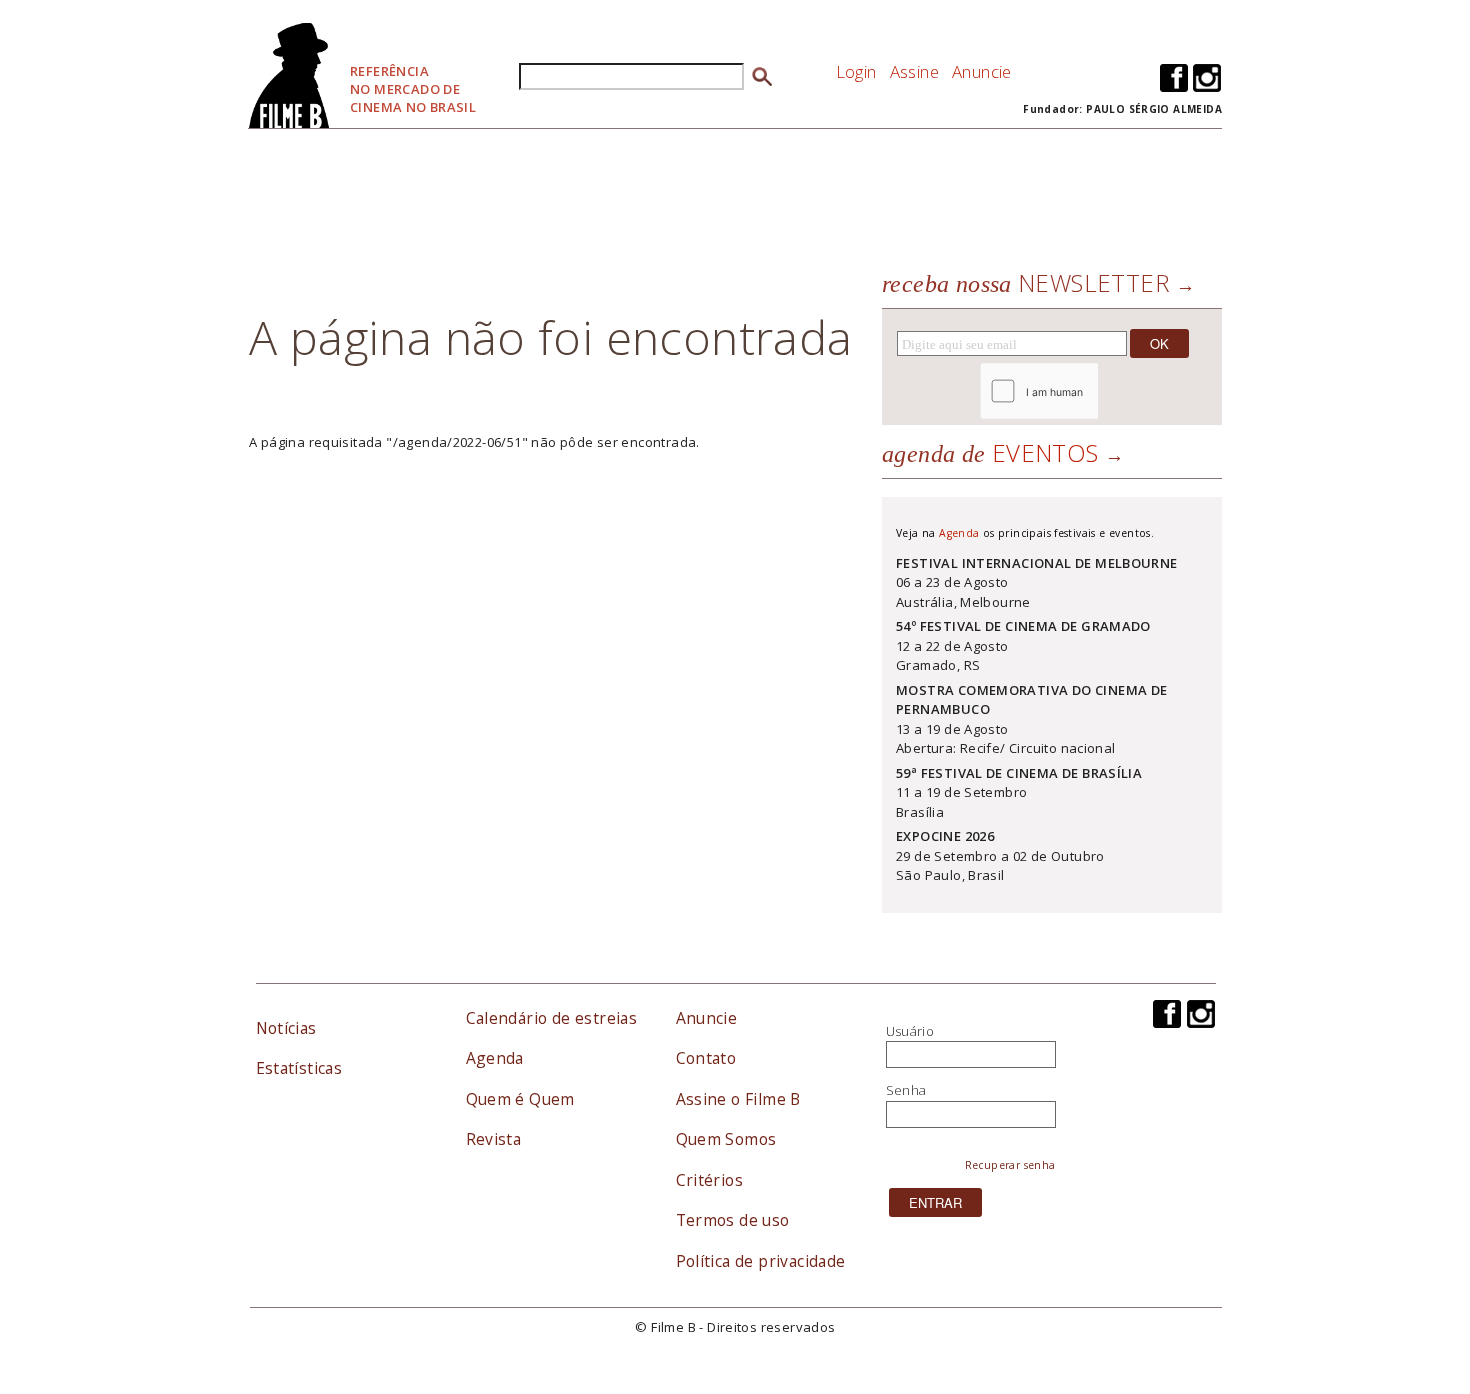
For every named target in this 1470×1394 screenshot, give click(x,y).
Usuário (910, 1031)
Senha (906, 1090)
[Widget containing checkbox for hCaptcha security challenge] (1093, 391)
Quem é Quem (520, 1099)
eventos (990, 452)
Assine (914, 71)
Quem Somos (726, 1139)
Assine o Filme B (738, 1099)
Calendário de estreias (552, 1018)
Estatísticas (299, 1068)
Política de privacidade (761, 1261)
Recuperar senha (1010, 1165)
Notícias (286, 1028)
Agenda (959, 533)
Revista (494, 1139)
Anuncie (982, 71)
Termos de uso (733, 1220)
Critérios (710, 1180)
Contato (706, 1058)
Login (856, 71)
